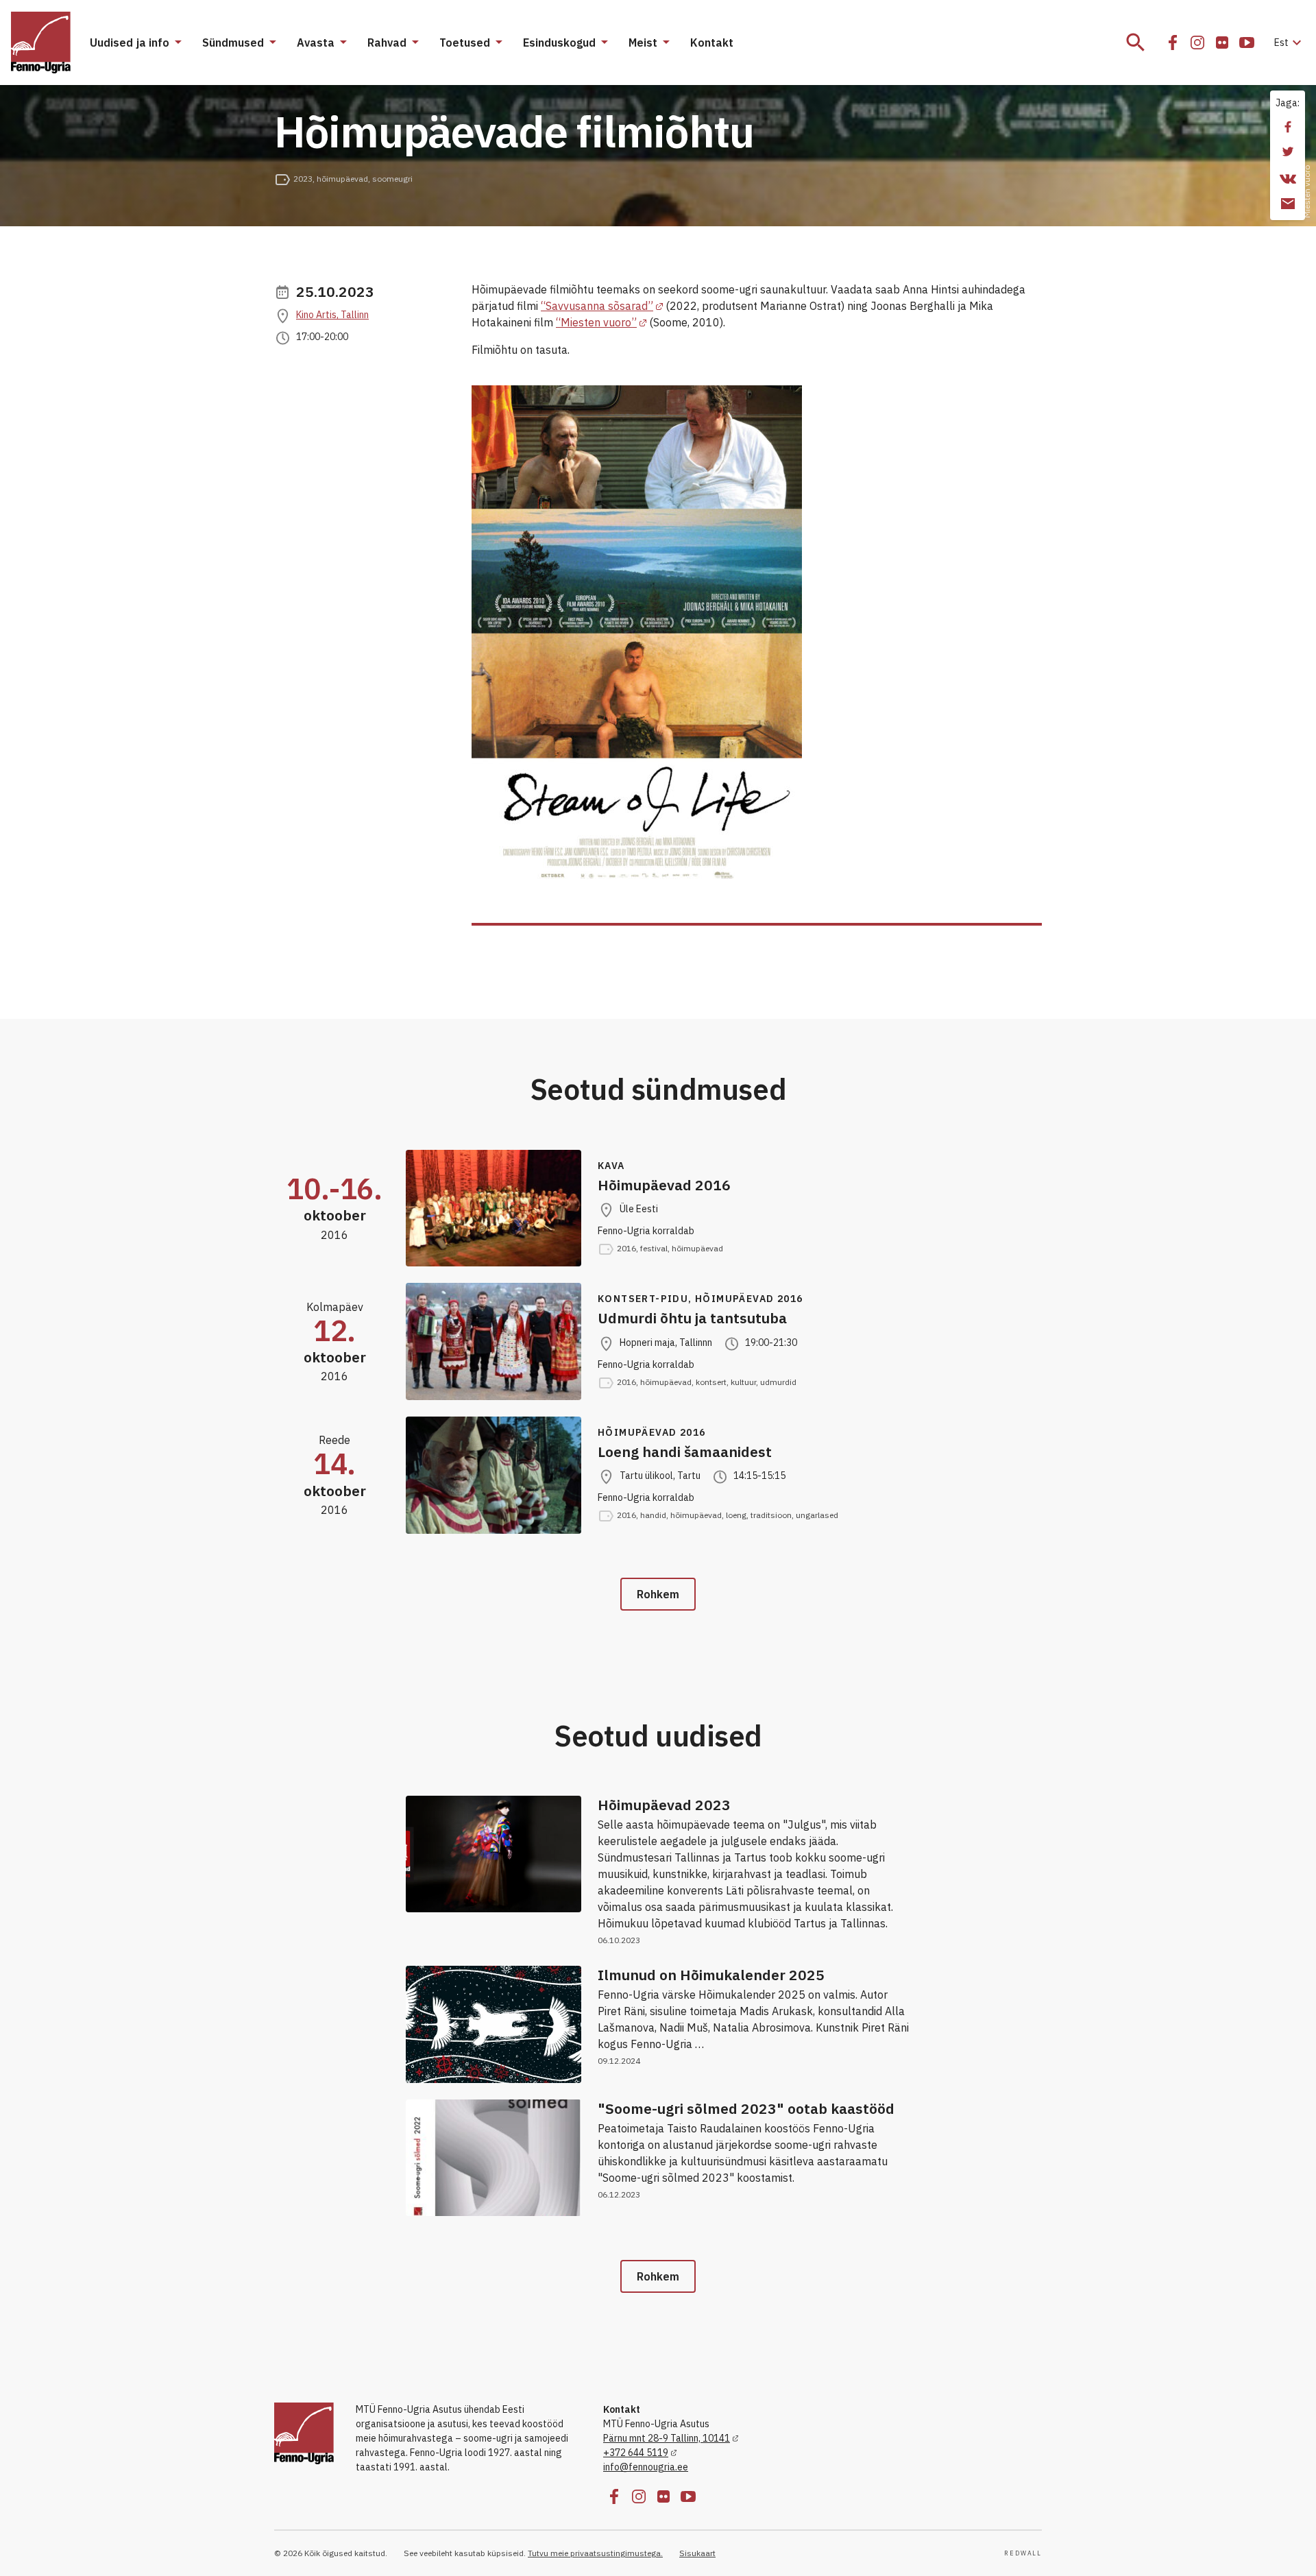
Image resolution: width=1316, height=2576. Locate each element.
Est (1290, 43)
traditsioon (771, 1515)
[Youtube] (1247, 43)
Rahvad (387, 43)
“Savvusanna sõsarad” (597, 306)
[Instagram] (1197, 43)
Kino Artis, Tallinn (332, 315)
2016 (626, 1248)
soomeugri (392, 179)
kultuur (743, 1382)
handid (653, 1515)
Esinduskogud (559, 43)
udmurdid (778, 1382)
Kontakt (712, 43)
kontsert (711, 1382)
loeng (736, 1515)
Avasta (316, 43)
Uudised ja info (130, 43)
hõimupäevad (342, 179)
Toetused (465, 43)
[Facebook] (1173, 43)
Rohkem (658, 1594)
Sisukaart (697, 2553)
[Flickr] (1222, 43)
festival (654, 1248)
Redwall (1023, 2553)
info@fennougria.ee (646, 2467)
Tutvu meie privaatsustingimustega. (595, 2553)
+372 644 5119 (636, 2453)
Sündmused (233, 43)
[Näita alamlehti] (178, 43)
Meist (643, 43)
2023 (303, 179)
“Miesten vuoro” (596, 322)
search (1136, 43)
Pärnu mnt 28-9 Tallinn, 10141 (667, 2438)
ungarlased (817, 1515)
